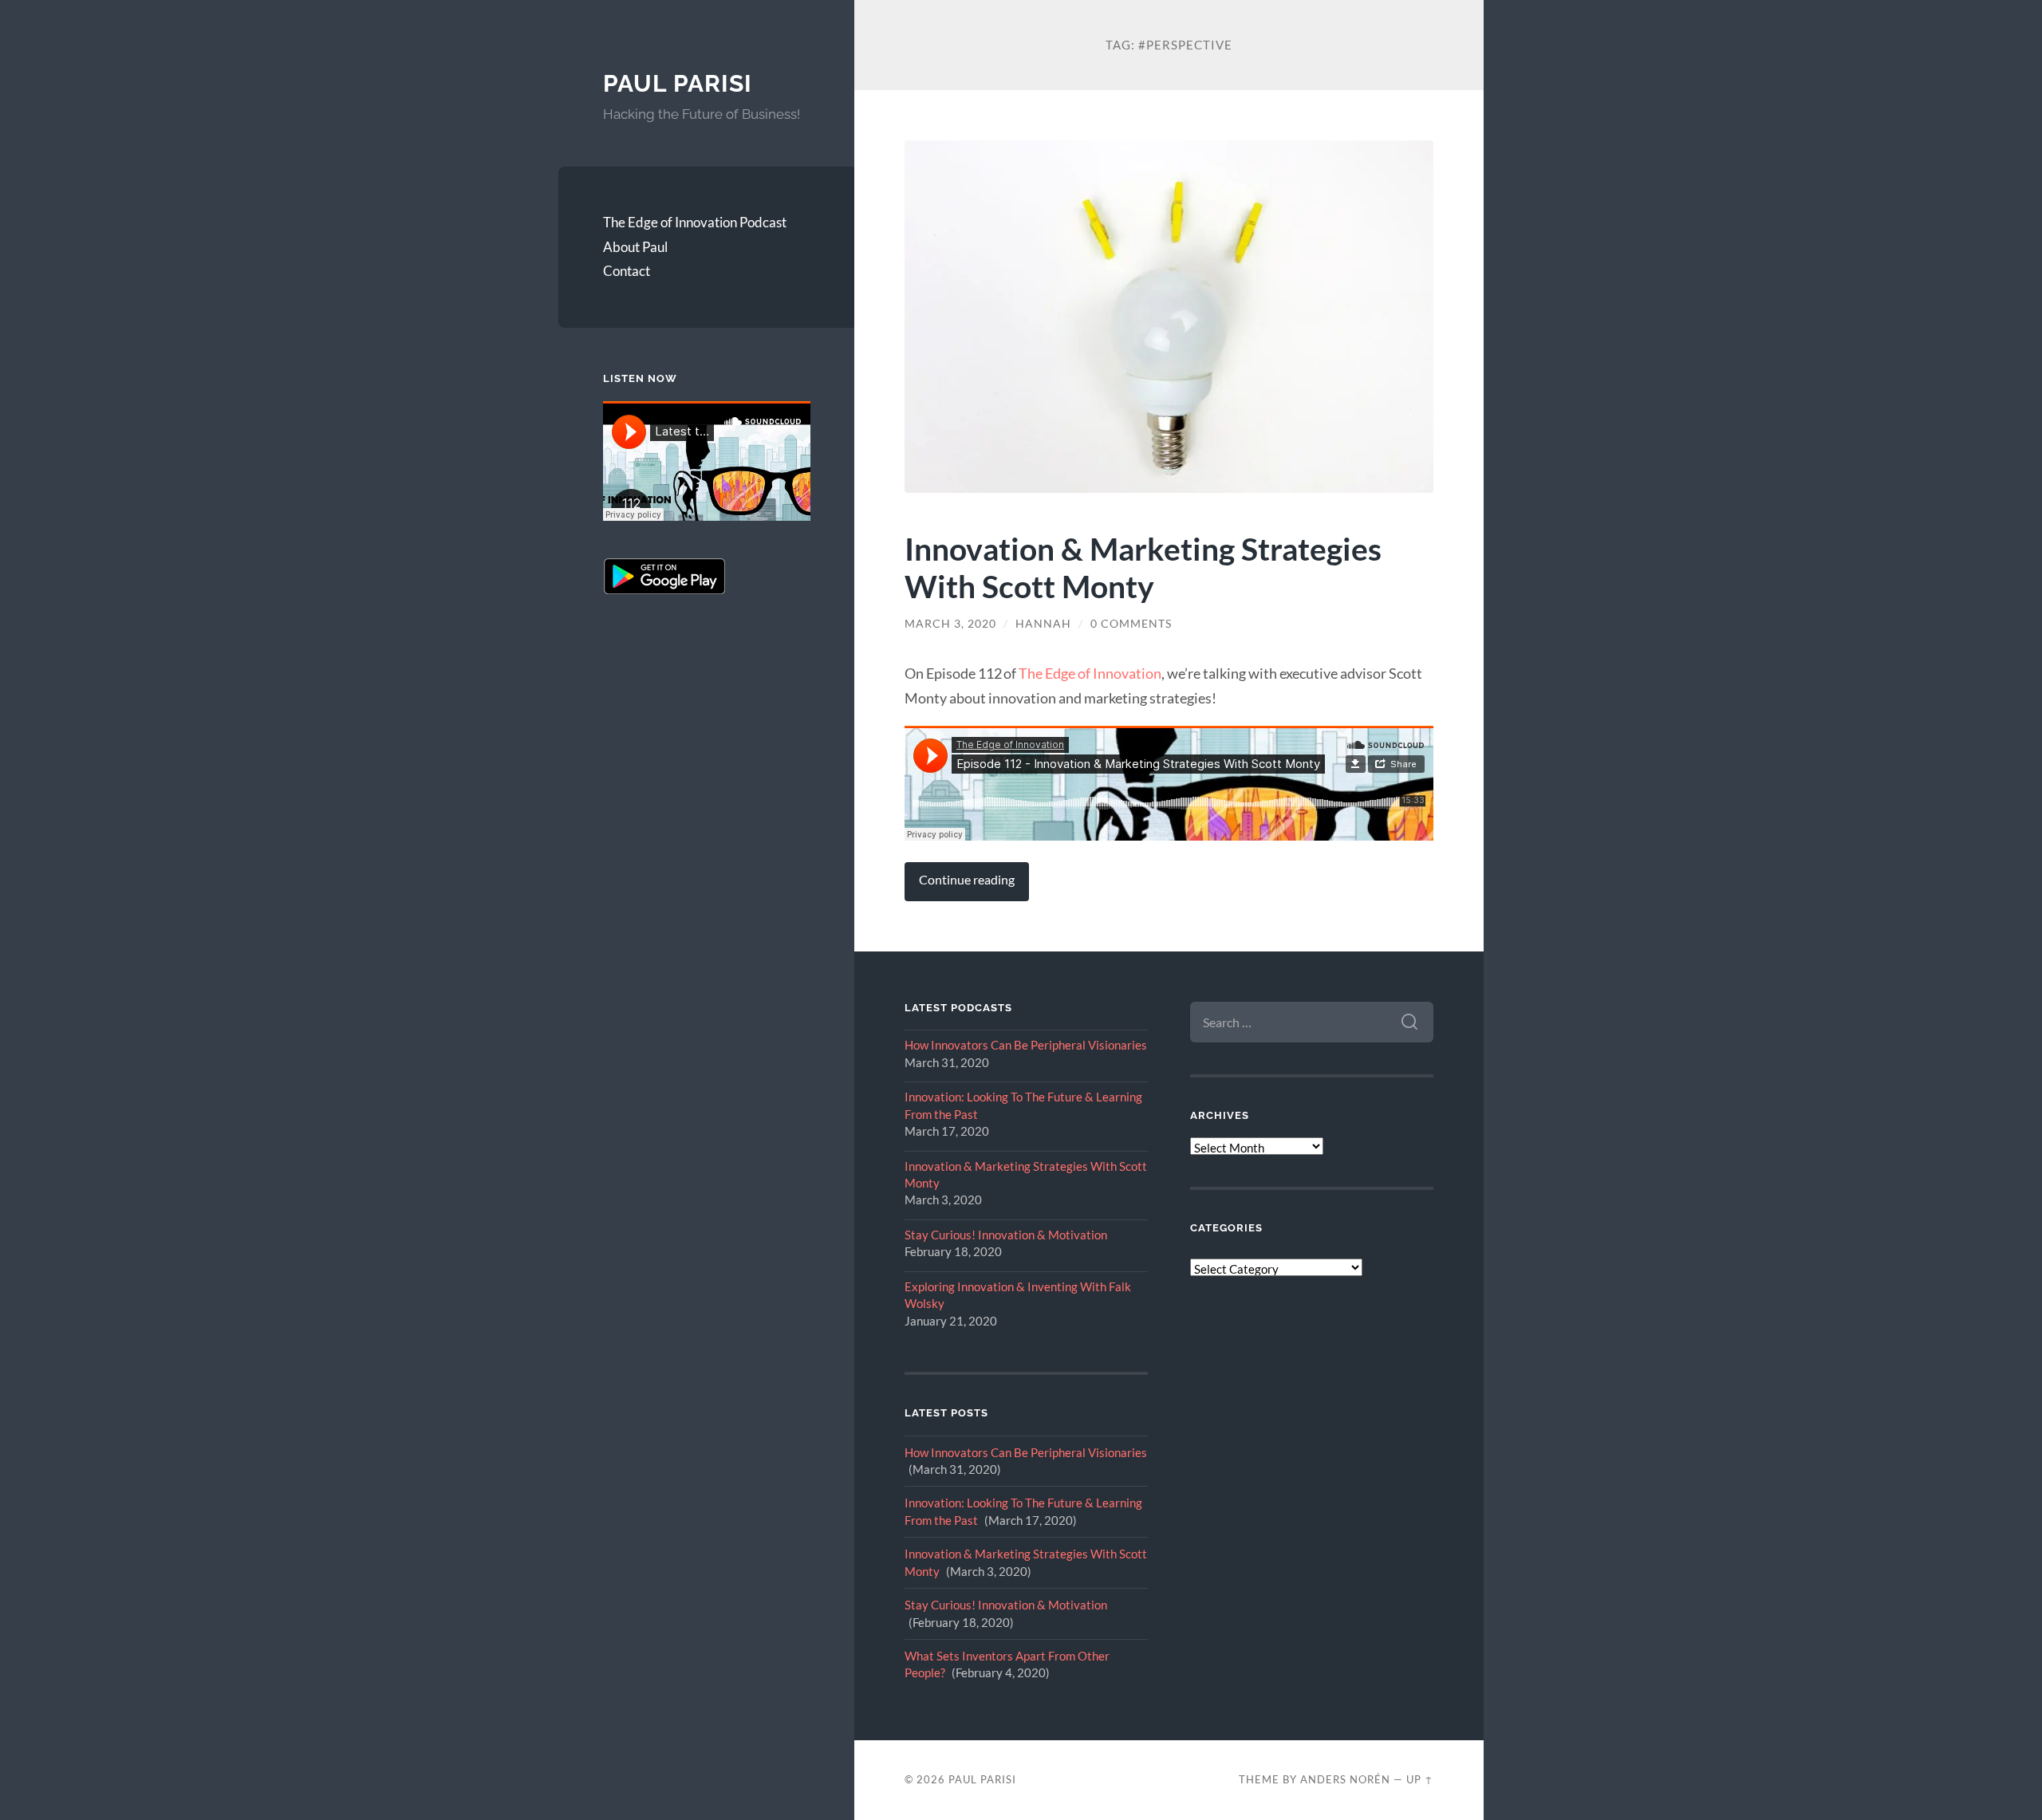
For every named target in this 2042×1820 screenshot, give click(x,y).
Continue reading (967, 880)
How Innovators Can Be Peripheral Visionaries (1026, 1045)
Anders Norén (1345, 1779)
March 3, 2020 (950, 624)
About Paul (635, 247)
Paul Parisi (678, 83)
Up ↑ (1420, 1779)
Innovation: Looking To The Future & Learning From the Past (1023, 1105)
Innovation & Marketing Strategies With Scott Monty (1143, 567)
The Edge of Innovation (1090, 673)
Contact (627, 271)
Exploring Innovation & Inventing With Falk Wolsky (1018, 1295)
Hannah (1043, 624)
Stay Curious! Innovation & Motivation (1006, 1235)
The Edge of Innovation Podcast (695, 222)
